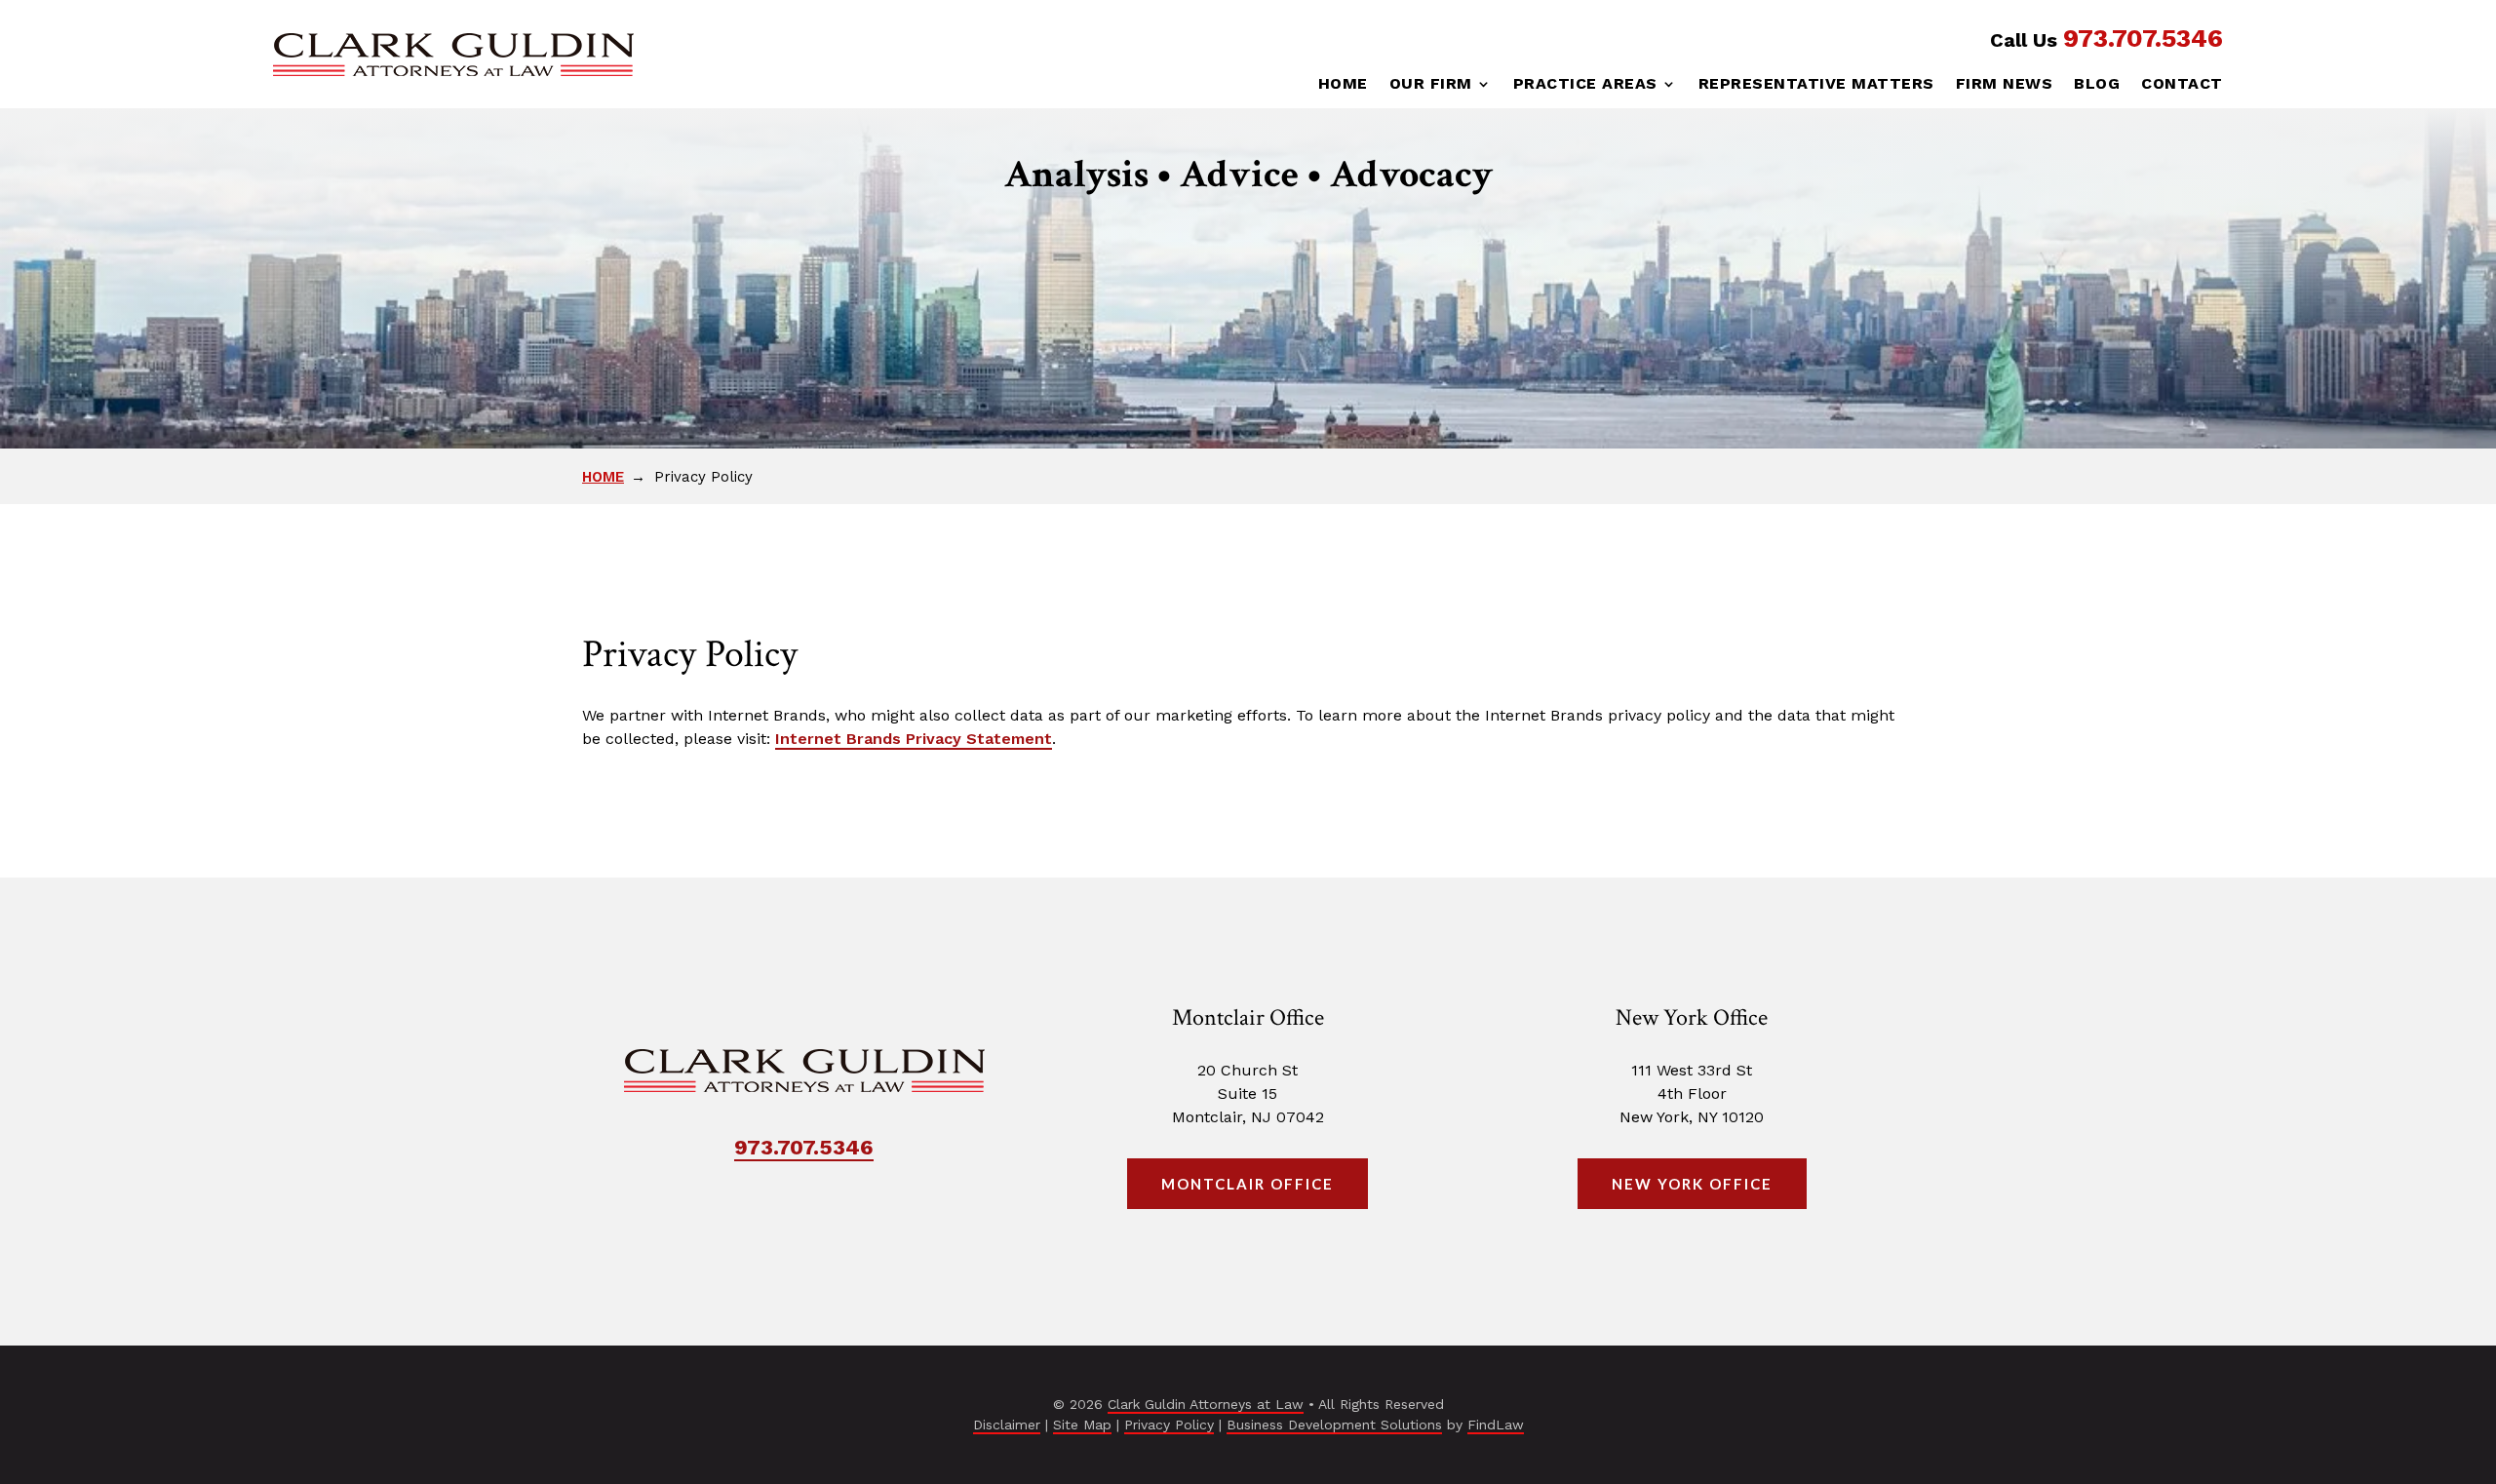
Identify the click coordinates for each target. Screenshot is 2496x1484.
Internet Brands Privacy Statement (914, 739)
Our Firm (1431, 85)
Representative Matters (1816, 85)
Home (1343, 85)
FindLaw (1496, 1425)
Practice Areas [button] (1585, 85)
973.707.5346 (2143, 38)
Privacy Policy (1169, 1425)
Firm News (2005, 85)
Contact (2182, 85)
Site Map (1082, 1425)
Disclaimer (1007, 1425)
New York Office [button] (1692, 1184)
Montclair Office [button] (1248, 1184)
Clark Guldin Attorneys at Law (1206, 1404)
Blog (2097, 85)
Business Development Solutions (1334, 1425)
